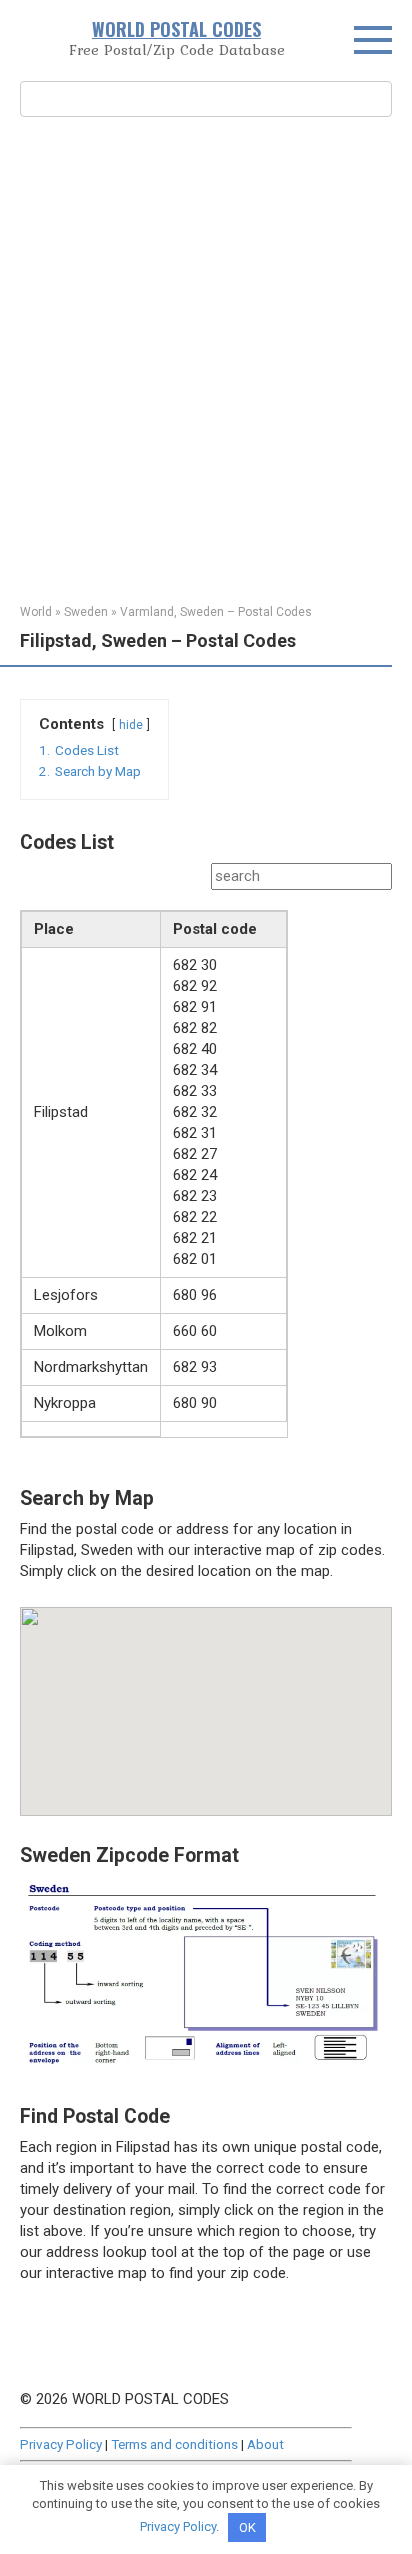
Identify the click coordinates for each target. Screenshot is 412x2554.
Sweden (86, 612)
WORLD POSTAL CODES (176, 29)
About (265, 2444)
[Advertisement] (206, 358)
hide (131, 725)
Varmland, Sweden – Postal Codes (216, 612)
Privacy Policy (61, 2444)
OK (247, 2527)
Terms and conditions (174, 2444)
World (36, 612)
